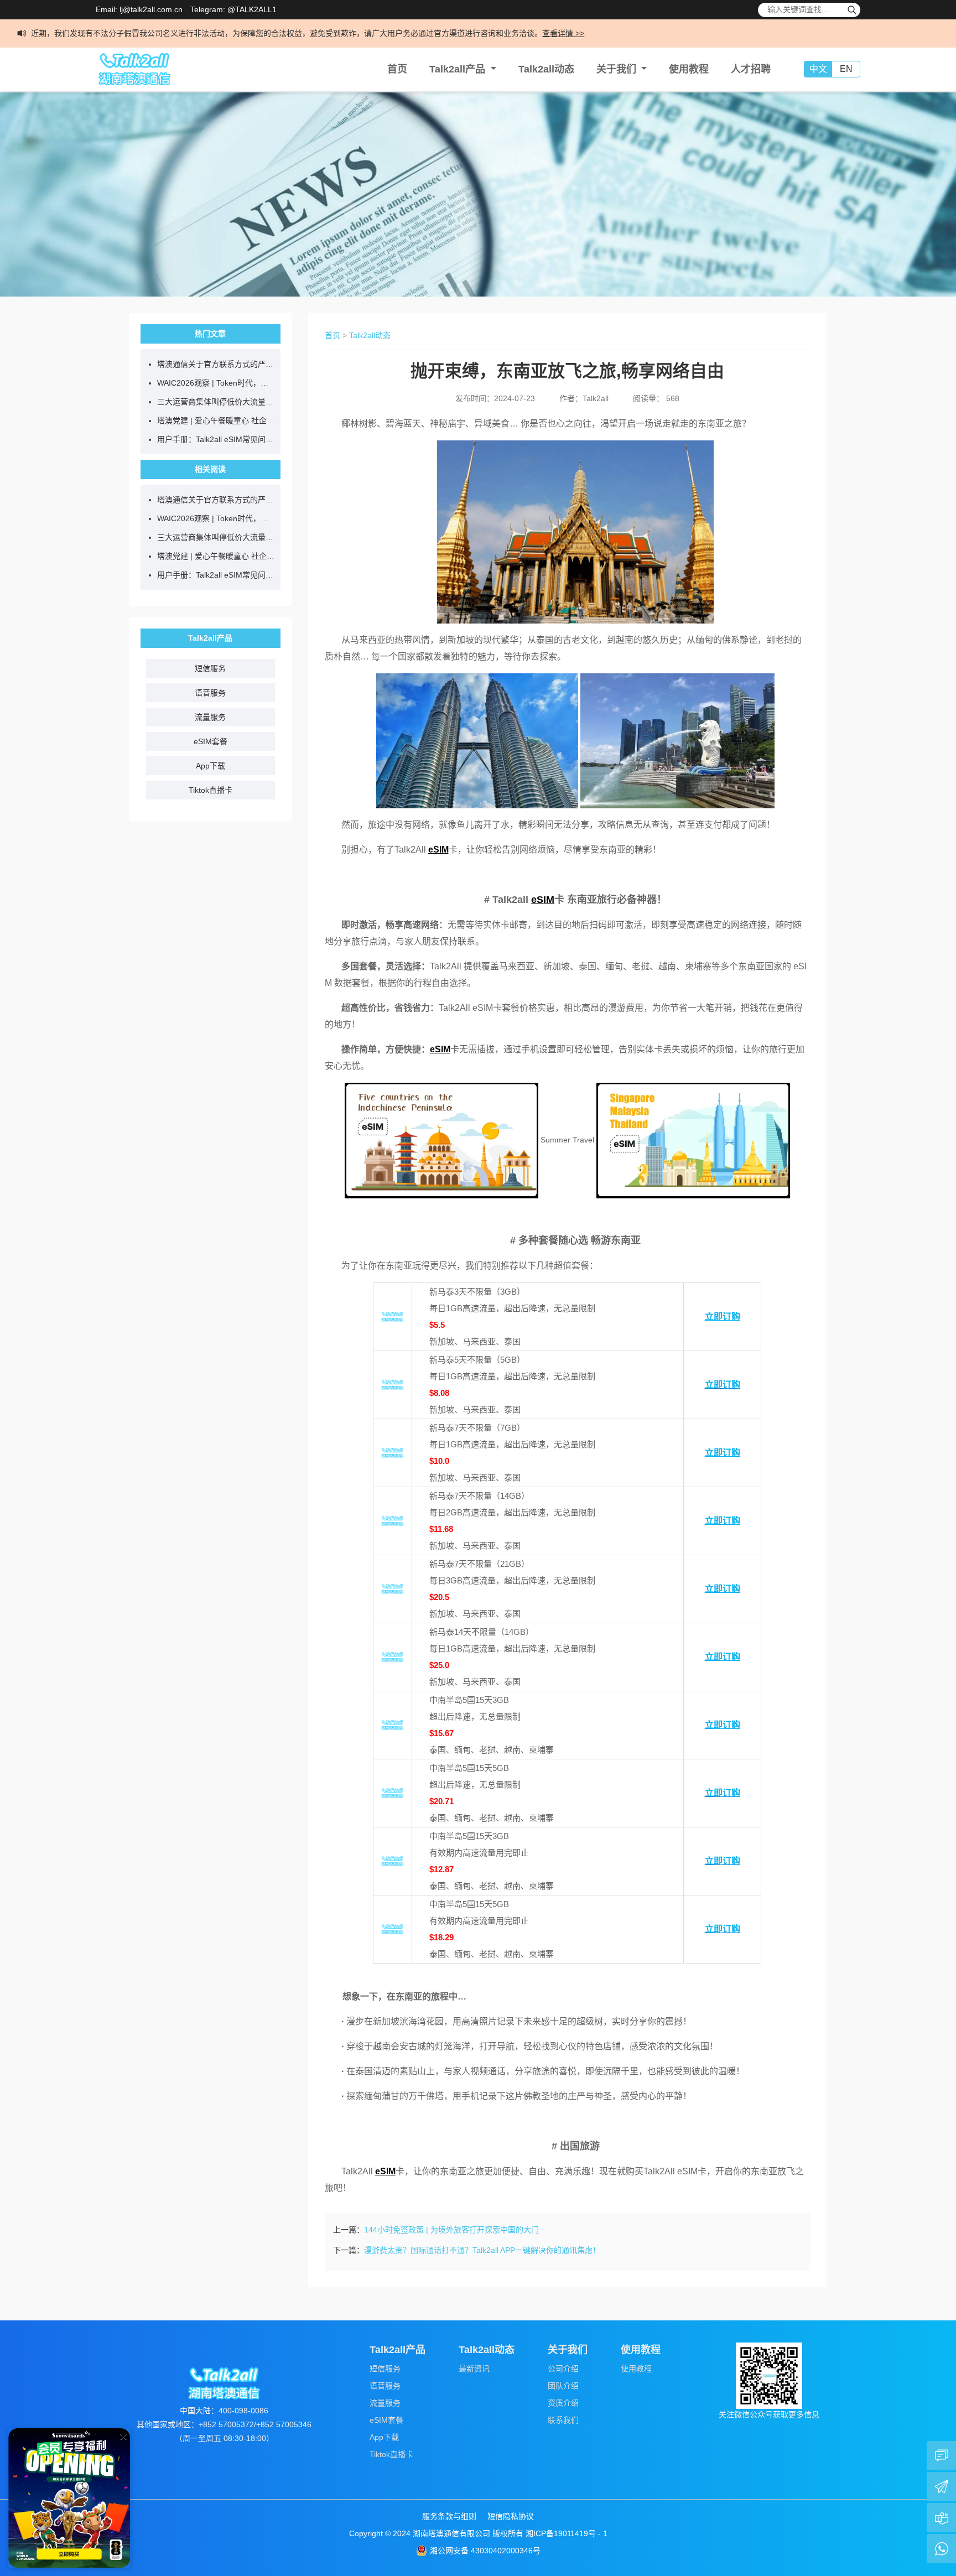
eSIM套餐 (211, 741)
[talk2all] (134, 69)
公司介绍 (563, 2369)
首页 (397, 69)
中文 (818, 69)
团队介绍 (563, 2386)
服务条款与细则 (449, 2516)
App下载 (211, 766)
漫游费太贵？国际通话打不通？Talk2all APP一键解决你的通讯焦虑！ (482, 2250)
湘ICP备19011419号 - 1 (567, 2533)
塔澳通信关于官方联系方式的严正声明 (216, 364)
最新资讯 (474, 2369)
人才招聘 (751, 69)
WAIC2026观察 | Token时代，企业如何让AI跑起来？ (216, 383)
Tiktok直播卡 (211, 790)
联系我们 (563, 2420)
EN (846, 69)
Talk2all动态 (546, 69)
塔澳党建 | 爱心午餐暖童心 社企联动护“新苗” (216, 420)
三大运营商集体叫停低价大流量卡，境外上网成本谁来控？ (216, 402)
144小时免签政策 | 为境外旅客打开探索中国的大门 (451, 2230)
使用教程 (689, 69)
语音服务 (210, 693)
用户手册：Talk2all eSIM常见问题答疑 (216, 439)
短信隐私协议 (511, 2516)
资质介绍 (563, 2403)
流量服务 (210, 717)
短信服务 (210, 668)
